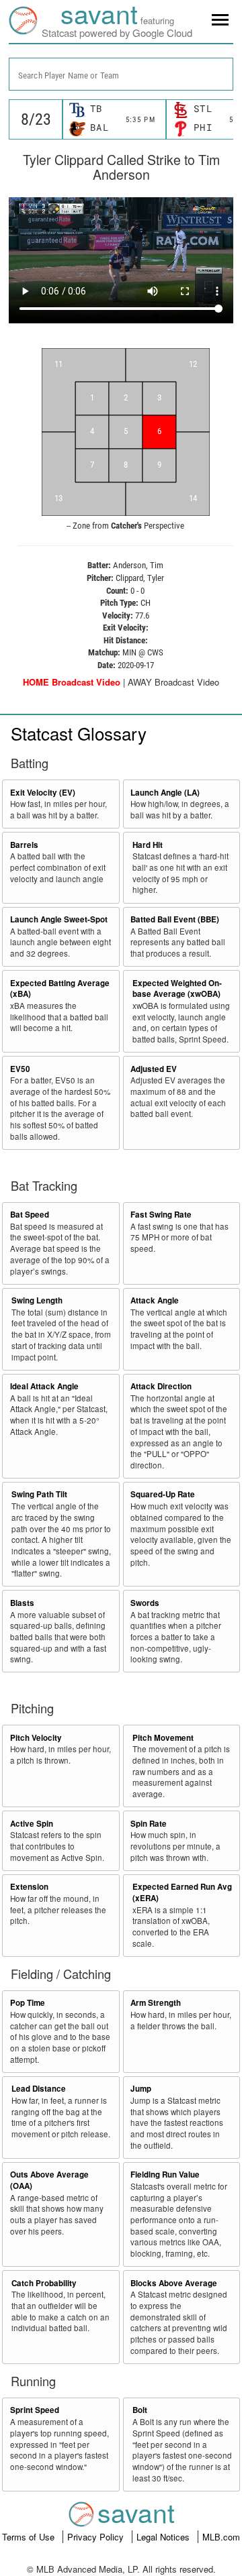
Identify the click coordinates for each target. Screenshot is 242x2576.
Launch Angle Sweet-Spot (59, 919)
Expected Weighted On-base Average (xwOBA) (177, 989)
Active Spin (32, 1824)
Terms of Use (30, 2537)
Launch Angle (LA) (165, 793)
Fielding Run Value (165, 2175)
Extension (29, 1887)
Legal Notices (164, 2537)
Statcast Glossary (79, 733)
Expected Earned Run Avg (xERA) (182, 1892)
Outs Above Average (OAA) (49, 2180)
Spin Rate (149, 1824)
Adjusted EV (154, 1069)
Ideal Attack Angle (44, 1386)
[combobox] (121, 74)
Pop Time (28, 2003)
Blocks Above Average (174, 2283)
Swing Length (37, 1300)
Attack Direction (161, 1386)
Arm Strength (156, 2003)
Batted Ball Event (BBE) (175, 919)
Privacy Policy (97, 2537)
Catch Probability (44, 2283)
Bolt (140, 2410)
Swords (145, 1603)
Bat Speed (30, 1215)
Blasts (22, 1603)
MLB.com (221, 2537)
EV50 (20, 1069)
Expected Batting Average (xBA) (60, 989)
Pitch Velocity (36, 1738)
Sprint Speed (35, 2410)
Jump (141, 2089)
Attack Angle (155, 1300)
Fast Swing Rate (161, 1215)
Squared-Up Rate (163, 1494)
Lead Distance (39, 2089)
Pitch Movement (163, 1738)
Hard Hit (148, 845)
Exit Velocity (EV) (43, 793)
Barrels (24, 845)
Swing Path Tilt (39, 1494)
